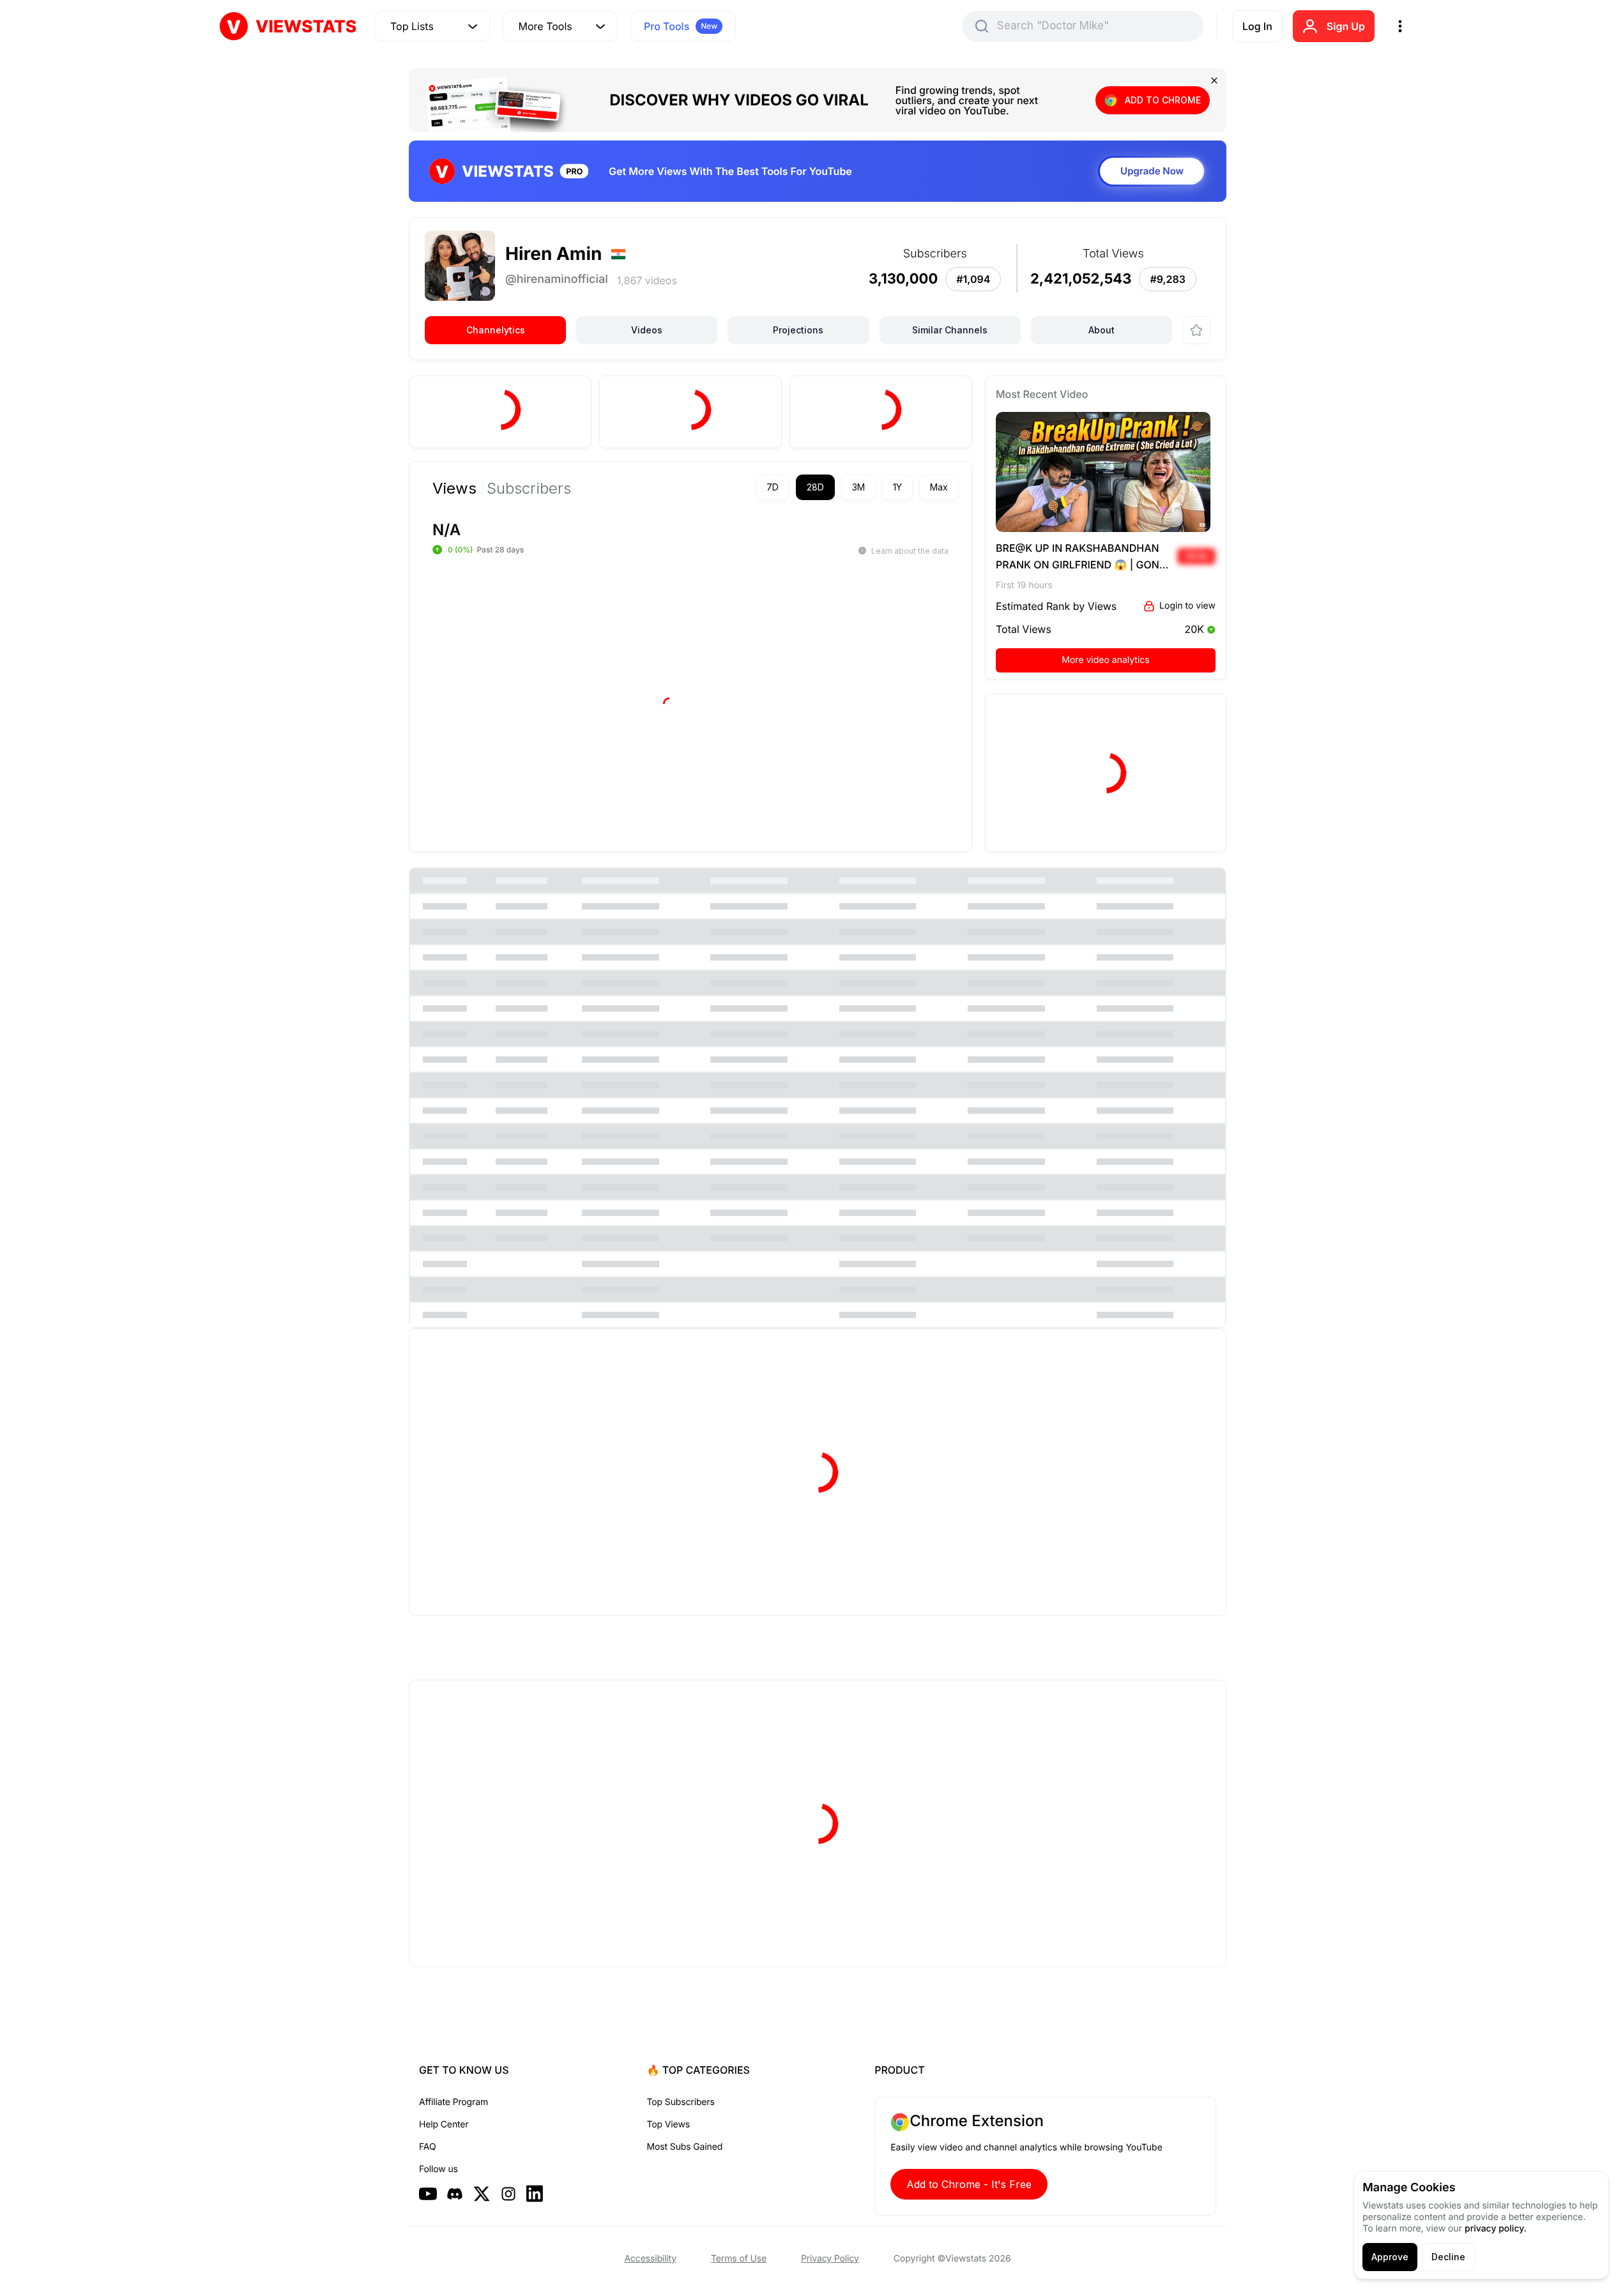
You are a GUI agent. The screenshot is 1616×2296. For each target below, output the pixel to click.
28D (815, 487)
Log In (1257, 26)
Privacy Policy (830, 2259)
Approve (1390, 2257)
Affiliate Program (454, 2102)
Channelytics (496, 330)
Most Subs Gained (685, 2147)
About (1101, 330)
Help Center (444, 2125)
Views (454, 489)
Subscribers (529, 489)
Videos (647, 330)
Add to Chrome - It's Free (969, 2184)
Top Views (668, 2125)
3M (858, 487)
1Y (897, 487)
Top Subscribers (681, 2102)
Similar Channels (950, 330)
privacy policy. (1496, 2229)
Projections (798, 330)
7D (773, 487)
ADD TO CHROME (1163, 100)
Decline (1448, 2257)
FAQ (427, 2147)
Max (939, 487)
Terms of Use (739, 2259)
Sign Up (1346, 26)
